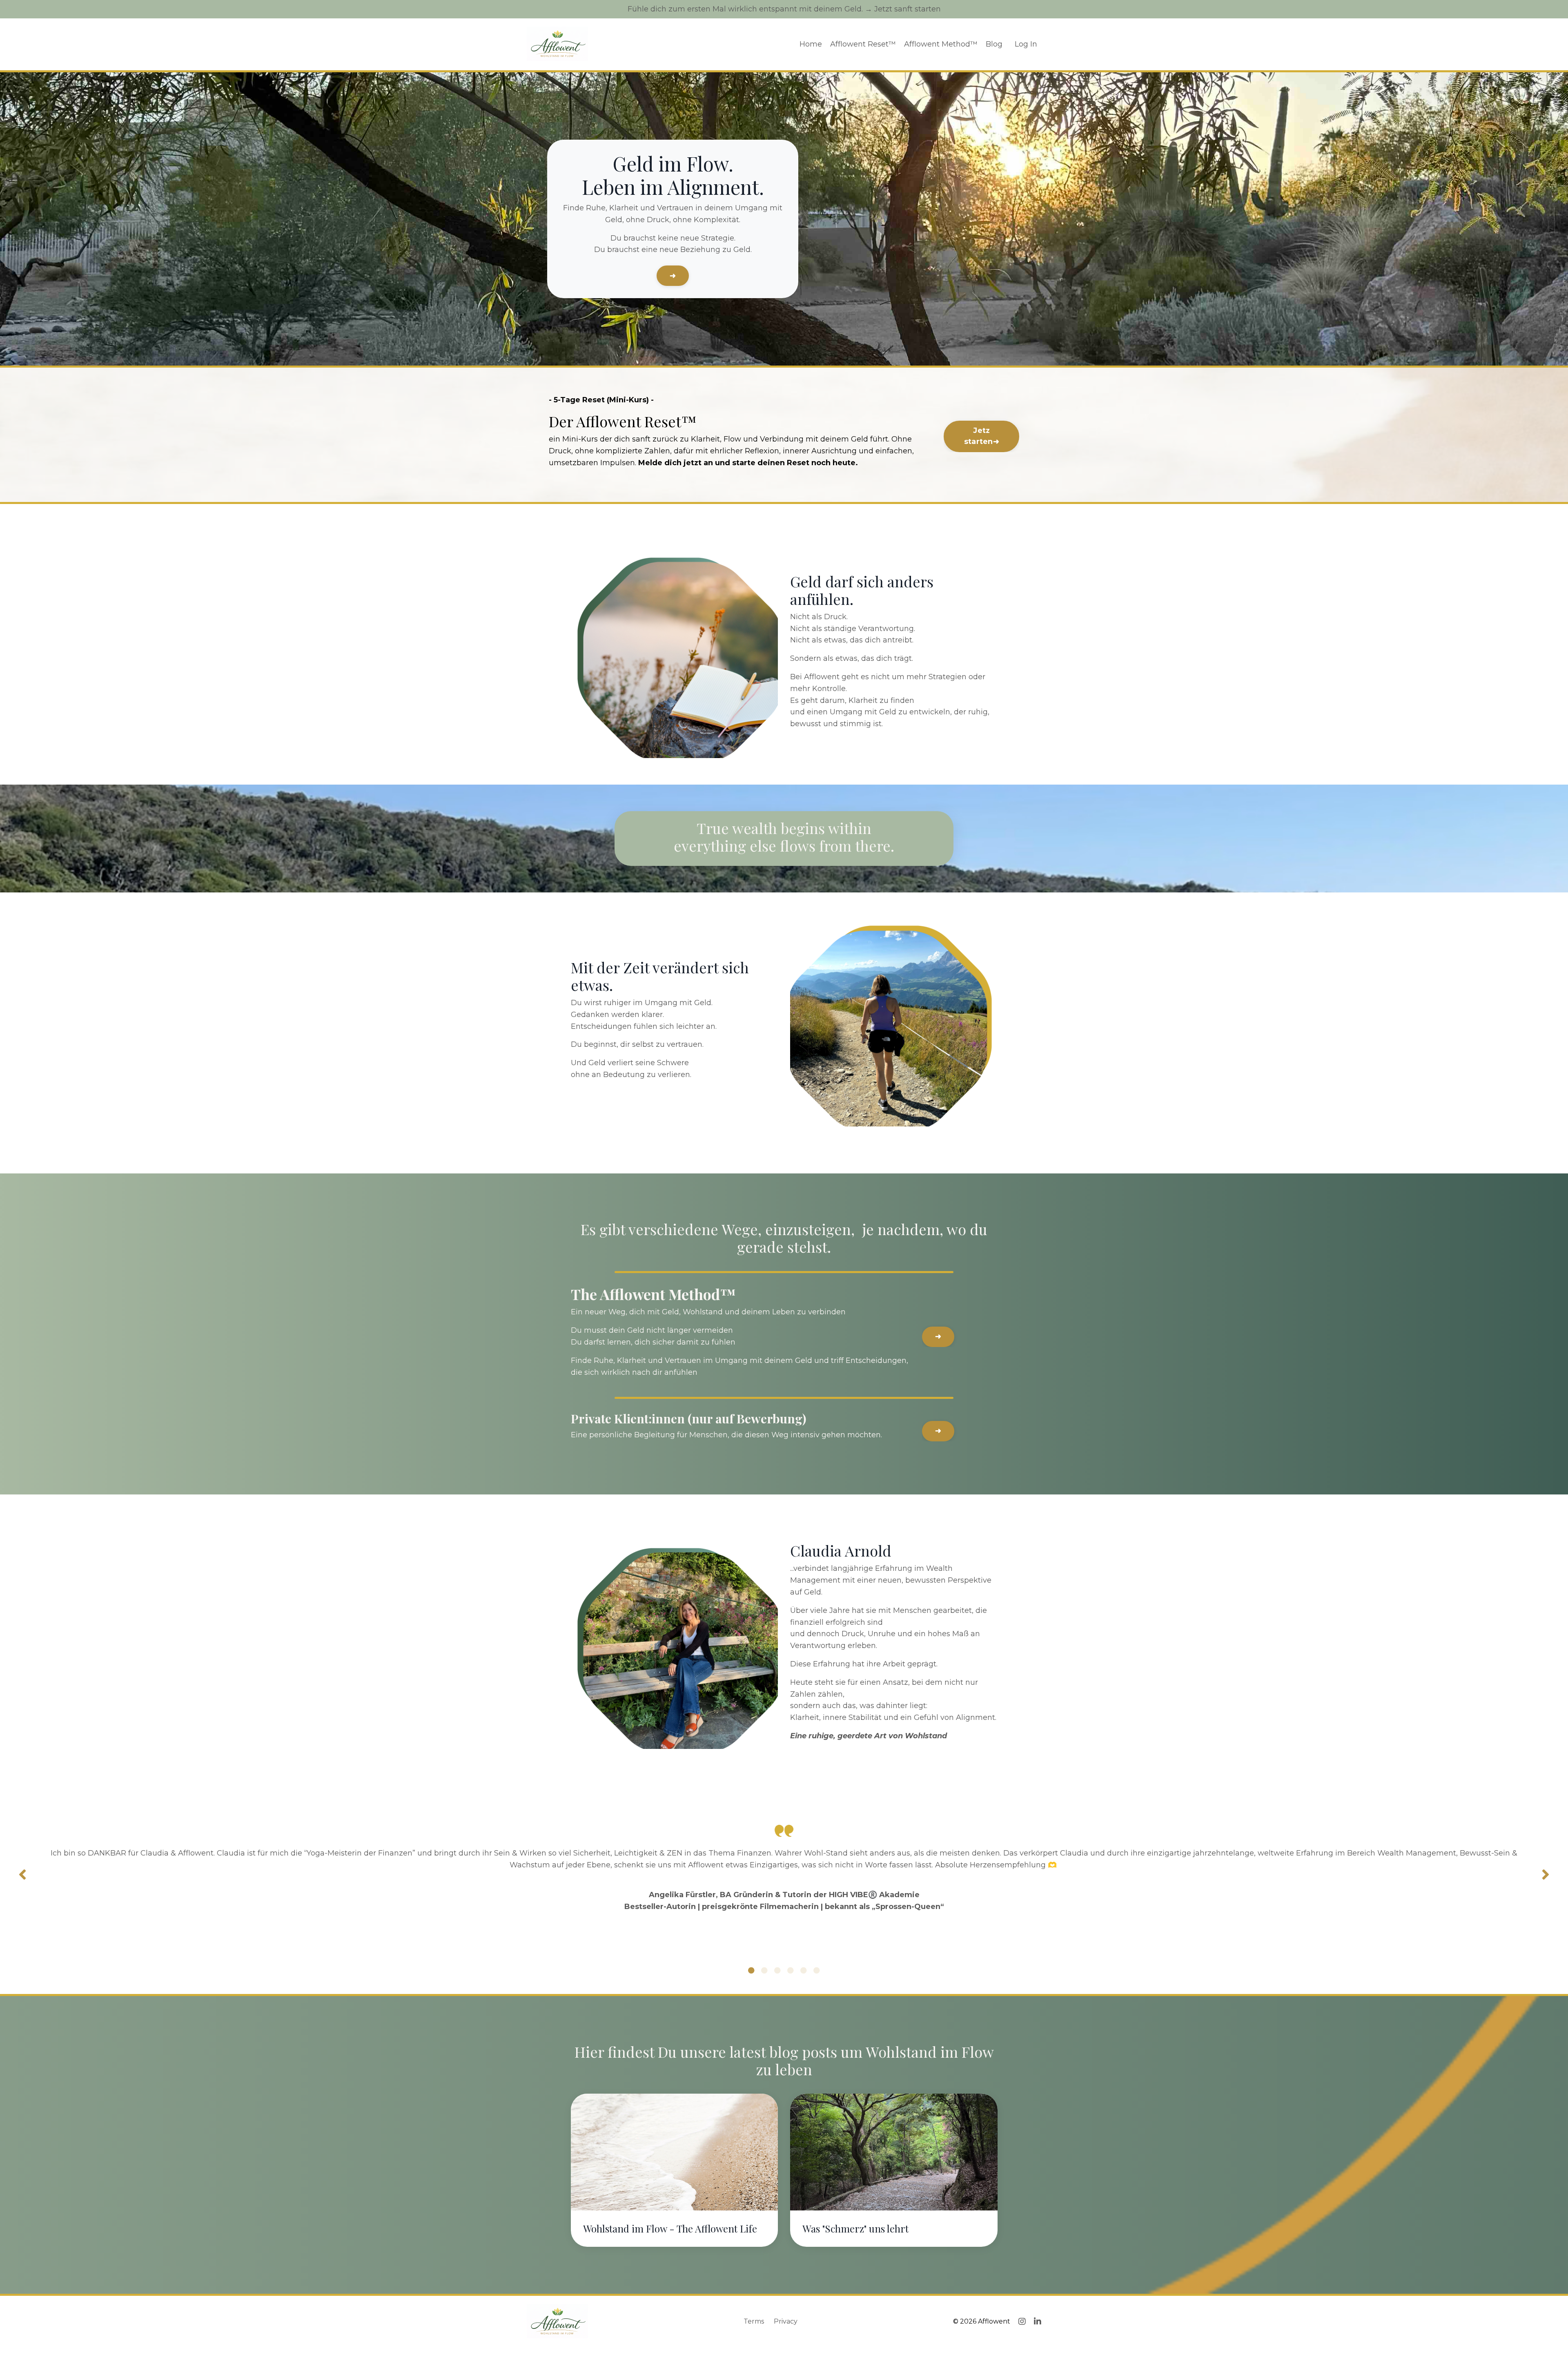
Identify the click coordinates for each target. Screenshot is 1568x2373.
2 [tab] (764, 1970)
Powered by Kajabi (1015, 2352)
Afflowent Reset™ (863, 44)
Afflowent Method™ (941, 44)
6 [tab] (817, 1970)
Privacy (786, 2321)
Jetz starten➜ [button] (982, 436)
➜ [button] (673, 276)
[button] (981, 434)
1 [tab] (751, 1970)
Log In (1026, 44)
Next (1546, 1875)
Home (811, 44)
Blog (994, 44)
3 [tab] (777, 1970)
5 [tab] (804, 1970)
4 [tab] (791, 1970)
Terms (754, 2321)
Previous (22, 1875)
